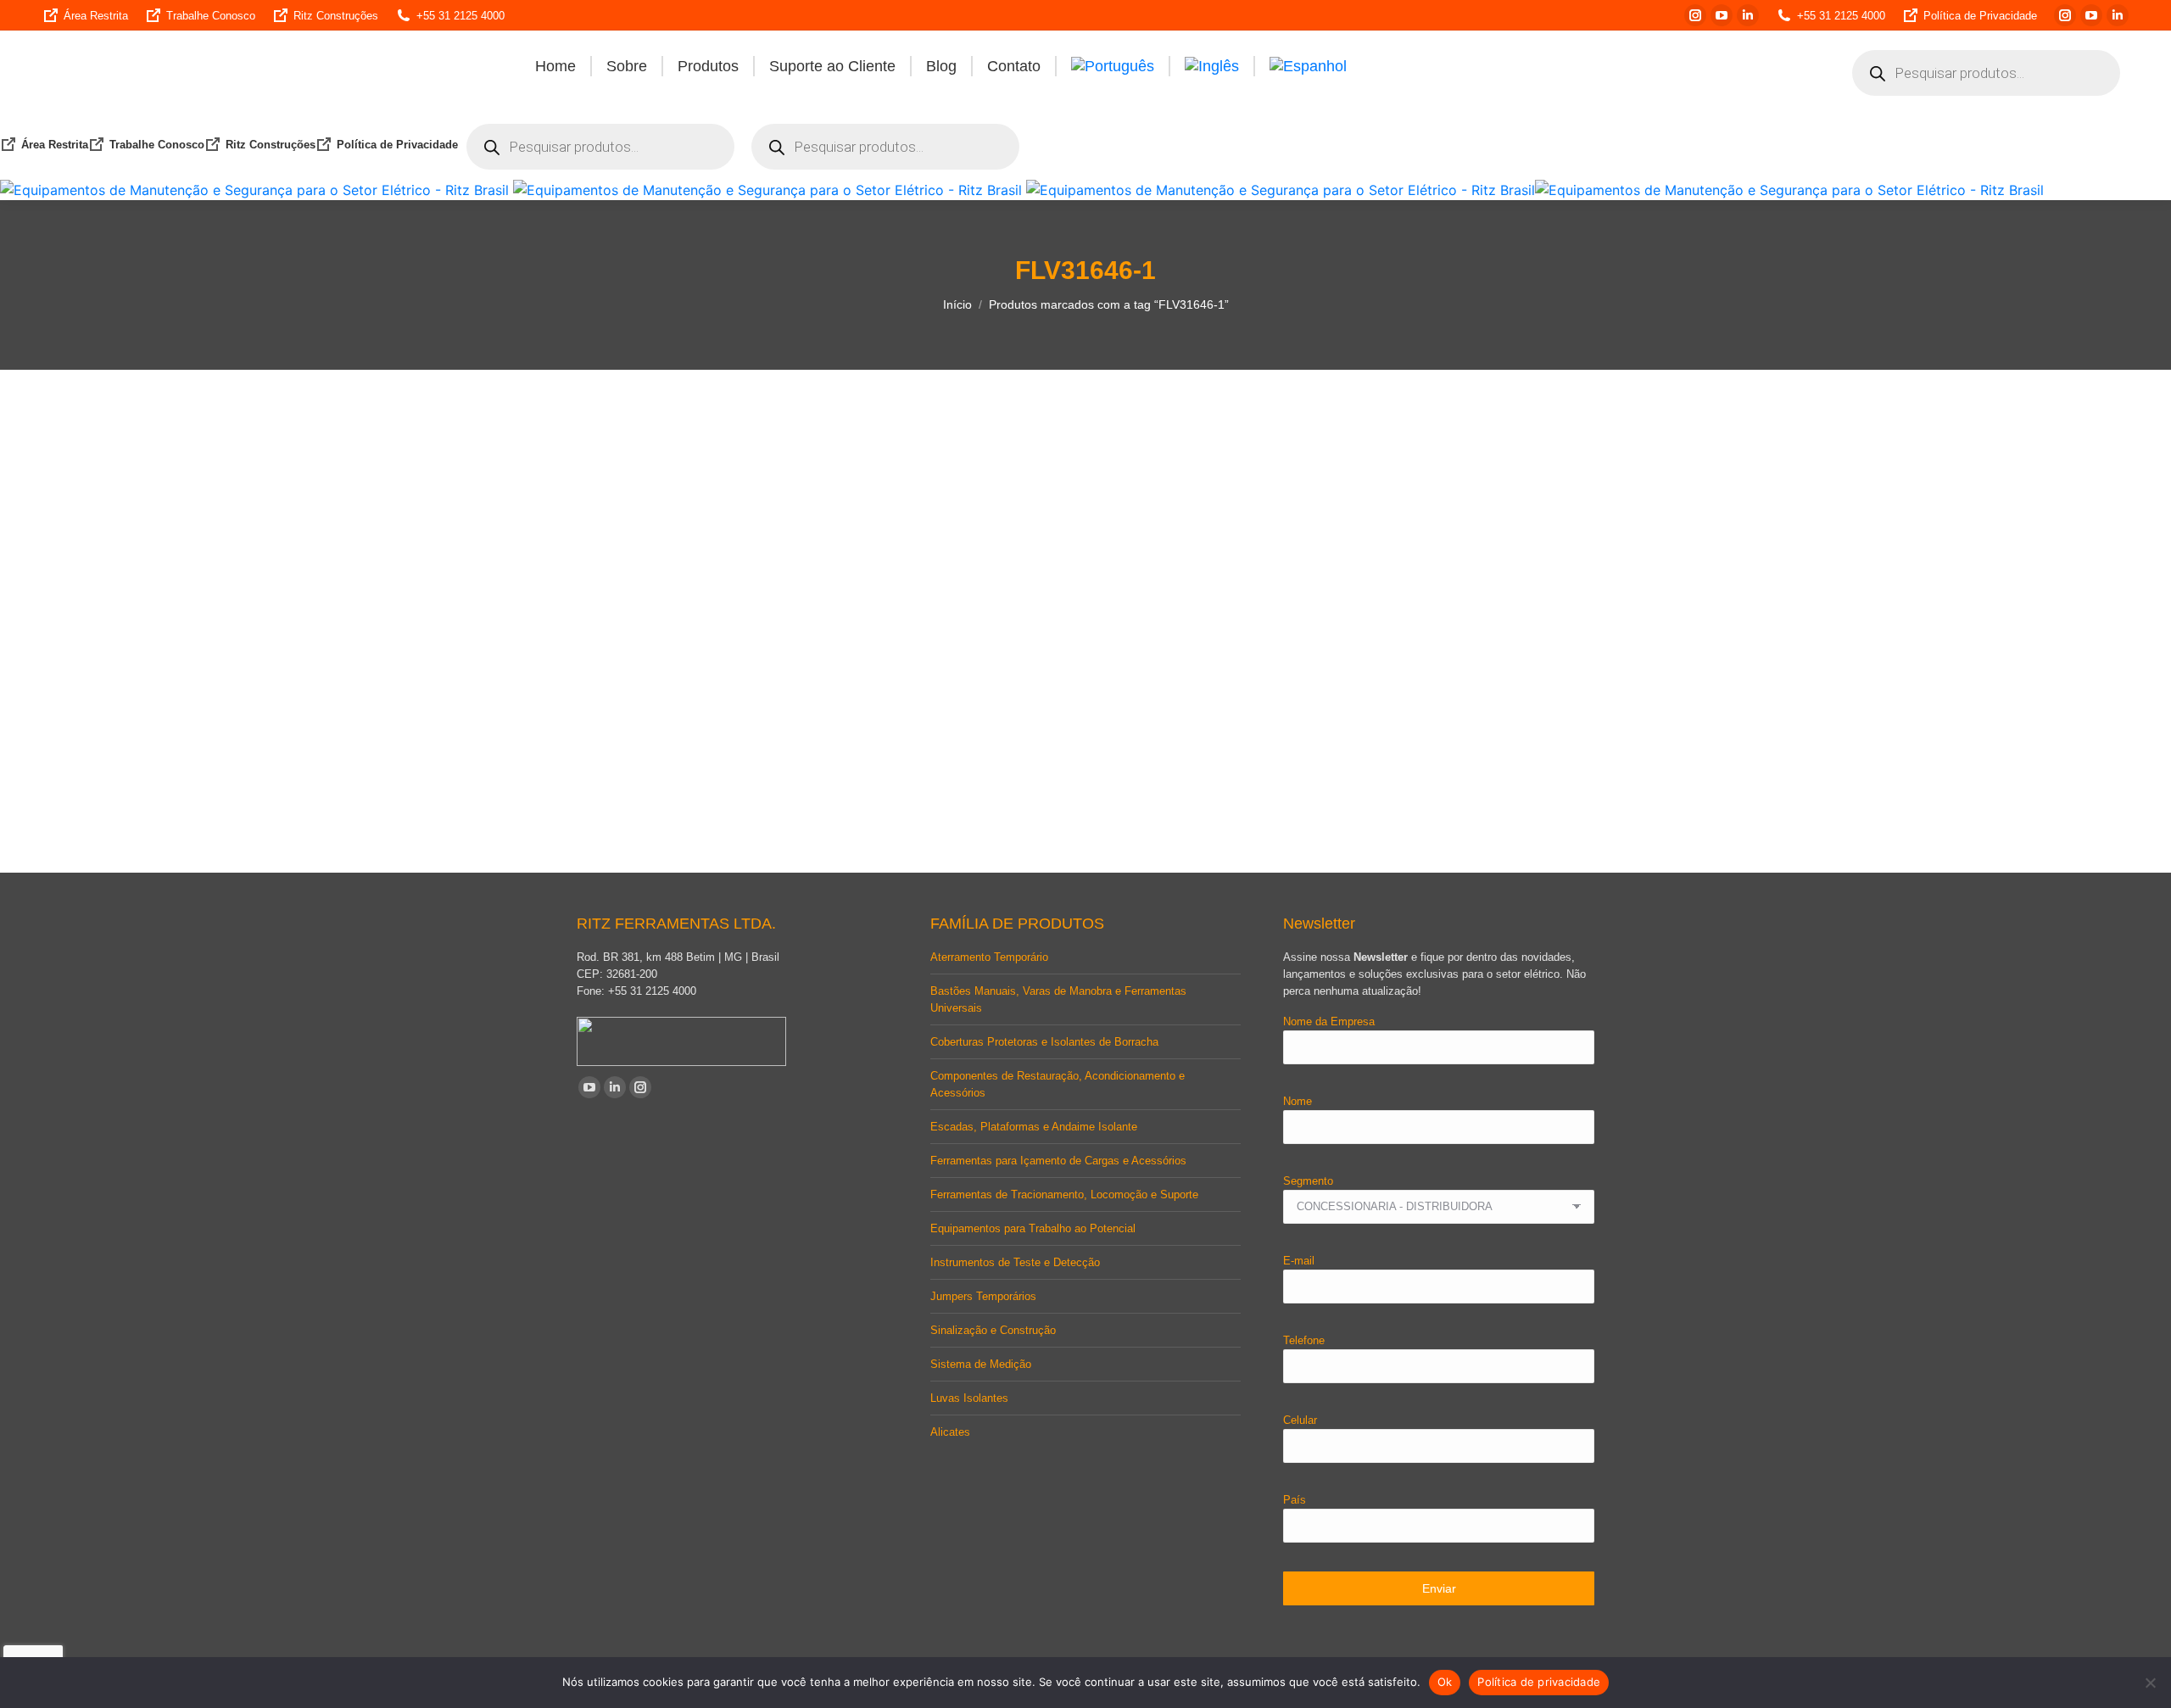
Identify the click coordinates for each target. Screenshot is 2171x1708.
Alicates (950, 1432)
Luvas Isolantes (969, 1398)
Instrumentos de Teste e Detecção (1015, 1262)
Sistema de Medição (981, 1364)
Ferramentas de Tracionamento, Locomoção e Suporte (1064, 1194)
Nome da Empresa (1329, 1021)
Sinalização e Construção (993, 1330)
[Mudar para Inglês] (1212, 66)
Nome (1298, 1101)
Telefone (1304, 1340)
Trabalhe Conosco (211, 16)
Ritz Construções (336, 16)
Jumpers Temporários (983, 1296)
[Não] (2150, 1683)
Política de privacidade (1539, 1682)
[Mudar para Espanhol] (1308, 66)
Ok (1445, 1682)
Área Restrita (96, 16)
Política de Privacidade (1980, 16)
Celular (1300, 1420)
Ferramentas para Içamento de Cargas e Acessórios (1058, 1161)
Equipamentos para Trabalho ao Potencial (1033, 1228)
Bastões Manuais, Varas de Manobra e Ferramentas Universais (1058, 999)
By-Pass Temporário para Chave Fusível (689, 791)
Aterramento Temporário (989, 957)
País (1295, 1500)
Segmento (1308, 1181)
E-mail (1299, 1261)
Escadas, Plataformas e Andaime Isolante (1034, 1127)
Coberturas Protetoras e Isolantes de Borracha (1044, 1042)
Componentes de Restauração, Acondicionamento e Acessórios (1058, 1084)
